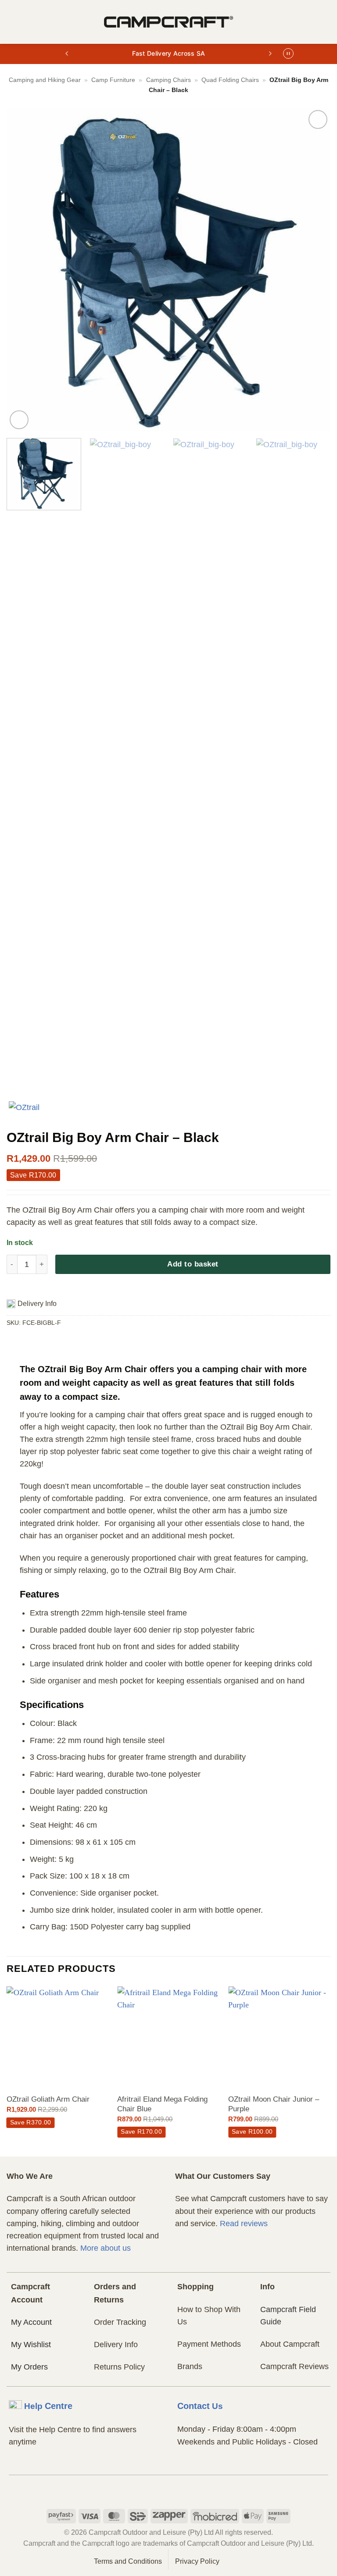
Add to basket (193, 1264)
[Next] (313, 270)
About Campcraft (290, 2344)
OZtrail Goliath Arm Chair (48, 2099)
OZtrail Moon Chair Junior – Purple (274, 2104)
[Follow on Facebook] (152, 2491)
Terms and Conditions (128, 2561)
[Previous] (24, 270)
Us (200, 2406)
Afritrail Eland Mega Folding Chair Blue (162, 2104)
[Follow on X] (185, 2491)
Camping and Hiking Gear (45, 80)
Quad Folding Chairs (230, 80)
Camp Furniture (113, 80)
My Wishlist (31, 2345)
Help (48, 2406)
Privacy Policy (197, 2561)
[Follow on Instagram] (169, 2491)
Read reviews (244, 2224)
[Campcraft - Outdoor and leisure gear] (168, 22)
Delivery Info (116, 2345)
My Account (31, 2322)
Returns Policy (119, 2367)
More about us (106, 2248)
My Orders (29, 2367)
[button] (13, 22)
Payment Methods (209, 2344)
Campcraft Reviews (294, 2366)
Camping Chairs (168, 80)
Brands (190, 2366)
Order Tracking (120, 2322)
